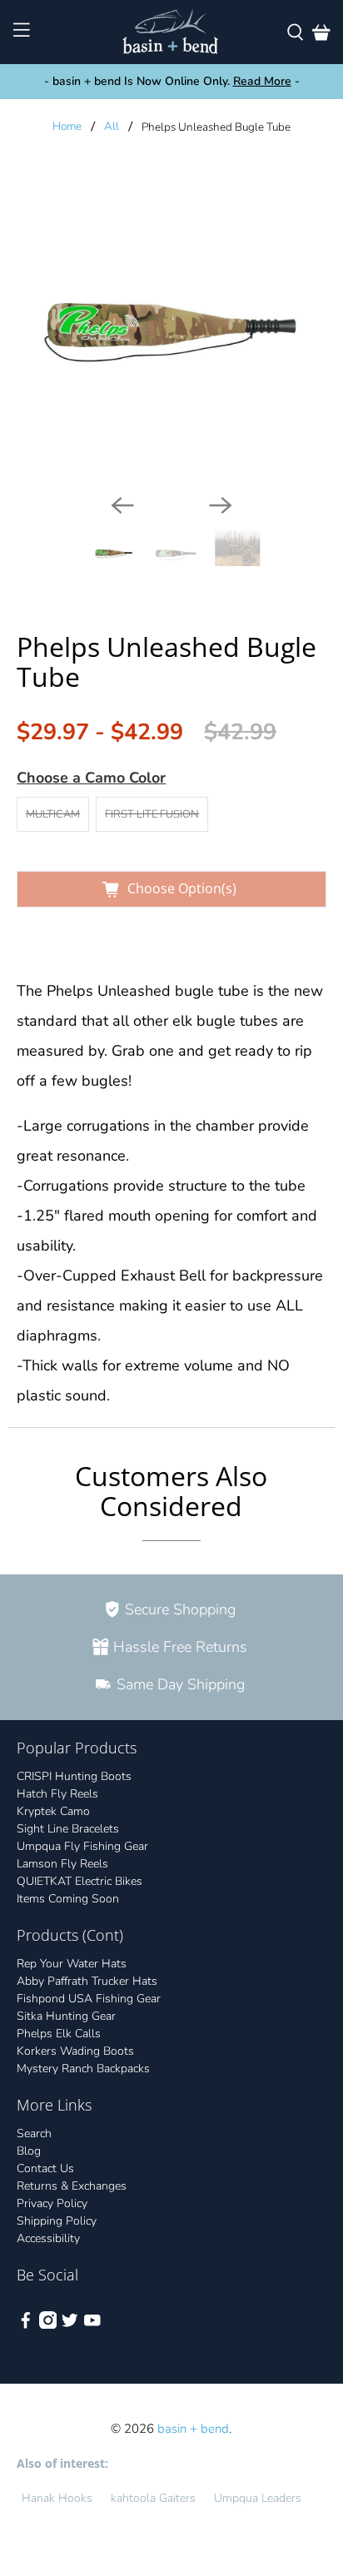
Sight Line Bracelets (68, 1829)
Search (34, 2133)
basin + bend (193, 2429)
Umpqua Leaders (258, 2498)
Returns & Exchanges (72, 2186)
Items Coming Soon (68, 1899)
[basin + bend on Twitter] (70, 2325)
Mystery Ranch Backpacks (83, 2069)
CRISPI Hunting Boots (74, 1776)
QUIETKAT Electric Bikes (80, 1881)
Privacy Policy (52, 2203)
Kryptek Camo (53, 1811)
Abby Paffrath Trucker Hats (87, 1981)
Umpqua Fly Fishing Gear (82, 1846)
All (112, 127)
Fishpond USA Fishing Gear (89, 1999)
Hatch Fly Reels (57, 1794)
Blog (29, 2151)
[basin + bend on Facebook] (26, 2325)
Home (67, 127)
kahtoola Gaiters (153, 2498)
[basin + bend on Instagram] (48, 2325)
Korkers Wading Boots (75, 2051)
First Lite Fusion (152, 814)
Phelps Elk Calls (59, 2034)
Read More (262, 81)
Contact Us (45, 2168)
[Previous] (122, 505)
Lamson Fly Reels (62, 1864)
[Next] (221, 505)
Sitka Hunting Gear (66, 2016)
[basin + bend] (171, 32)
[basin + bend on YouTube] (92, 2325)
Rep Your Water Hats (72, 1964)
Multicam (53, 814)
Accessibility (48, 2238)
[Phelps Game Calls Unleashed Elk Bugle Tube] (171, 326)
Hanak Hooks (57, 2498)
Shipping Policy (57, 2221)
